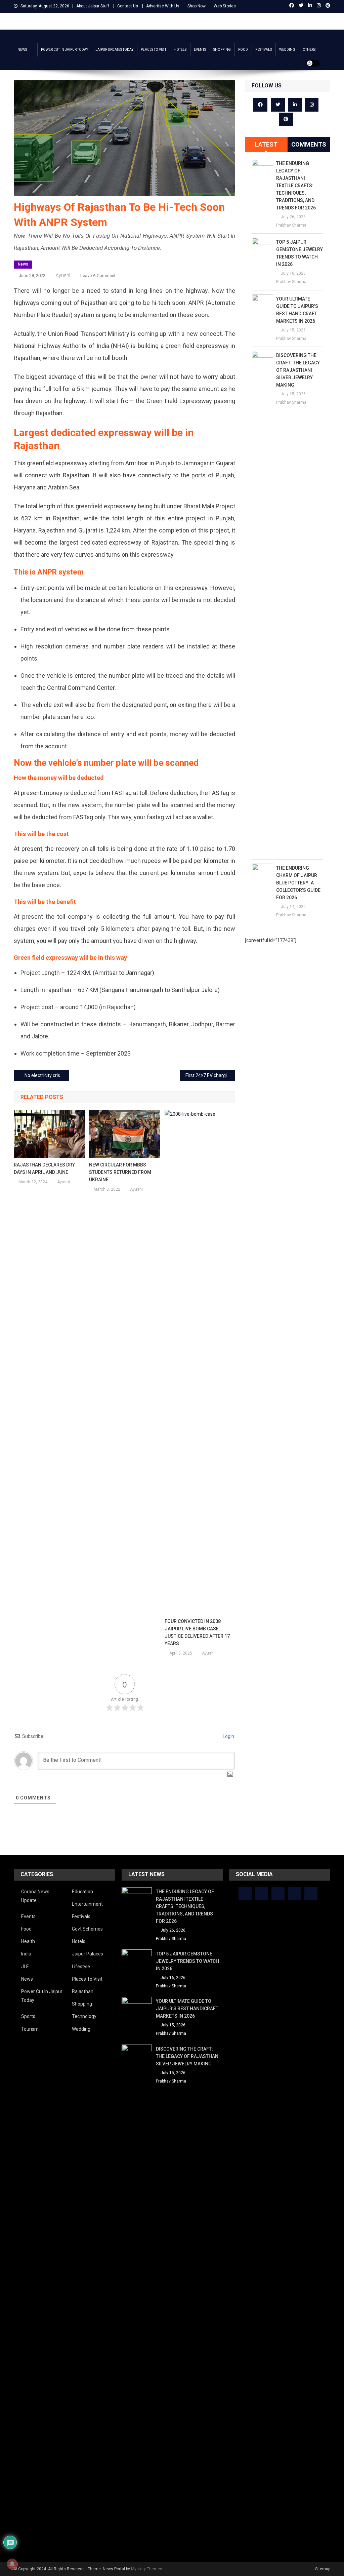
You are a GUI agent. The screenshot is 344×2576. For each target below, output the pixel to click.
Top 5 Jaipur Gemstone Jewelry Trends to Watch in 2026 (299, 253)
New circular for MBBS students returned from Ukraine (120, 1172)
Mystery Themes (147, 2569)
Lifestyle (81, 1967)
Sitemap (323, 2569)
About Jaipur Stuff (93, 6)
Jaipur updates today (114, 50)
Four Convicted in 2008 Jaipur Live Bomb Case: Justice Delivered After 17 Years (197, 1632)
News (22, 50)
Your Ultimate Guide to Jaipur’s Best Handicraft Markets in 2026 (297, 310)
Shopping (222, 50)
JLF (25, 1967)
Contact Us (128, 6)
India (26, 1954)
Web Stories (225, 6)
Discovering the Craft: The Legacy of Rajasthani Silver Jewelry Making (298, 370)
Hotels (180, 50)
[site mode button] (313, 63)
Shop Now (197, 6)
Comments (309, 144)
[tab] (266, 145)
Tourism (30, 2029)
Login (228, 1736)
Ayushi (63, 275)
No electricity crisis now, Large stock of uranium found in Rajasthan (47, 1075)
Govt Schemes (87, 1929)
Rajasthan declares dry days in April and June (44, 1168)
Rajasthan (83, 1991)
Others (309, 50)
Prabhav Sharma (291, 225)
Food (243, 50)
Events (200, 50)
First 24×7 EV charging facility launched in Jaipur (210, 1075)
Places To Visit (154, 50)
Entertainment (87, 1904)
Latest (266, 144)
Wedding (287, 50)
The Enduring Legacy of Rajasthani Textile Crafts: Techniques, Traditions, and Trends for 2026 (296, 186)
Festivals (264, 50)
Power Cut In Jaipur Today (64, 50)
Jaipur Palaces (88, 1954)
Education (82, 1892)
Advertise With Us (163, 6)
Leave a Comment (98, 275)
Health (28, 1941)
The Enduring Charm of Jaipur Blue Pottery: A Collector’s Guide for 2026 (298, 883)
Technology (84, 2016)
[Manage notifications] (12, 2564)
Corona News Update (35, 1896)
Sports (28, 2016)
